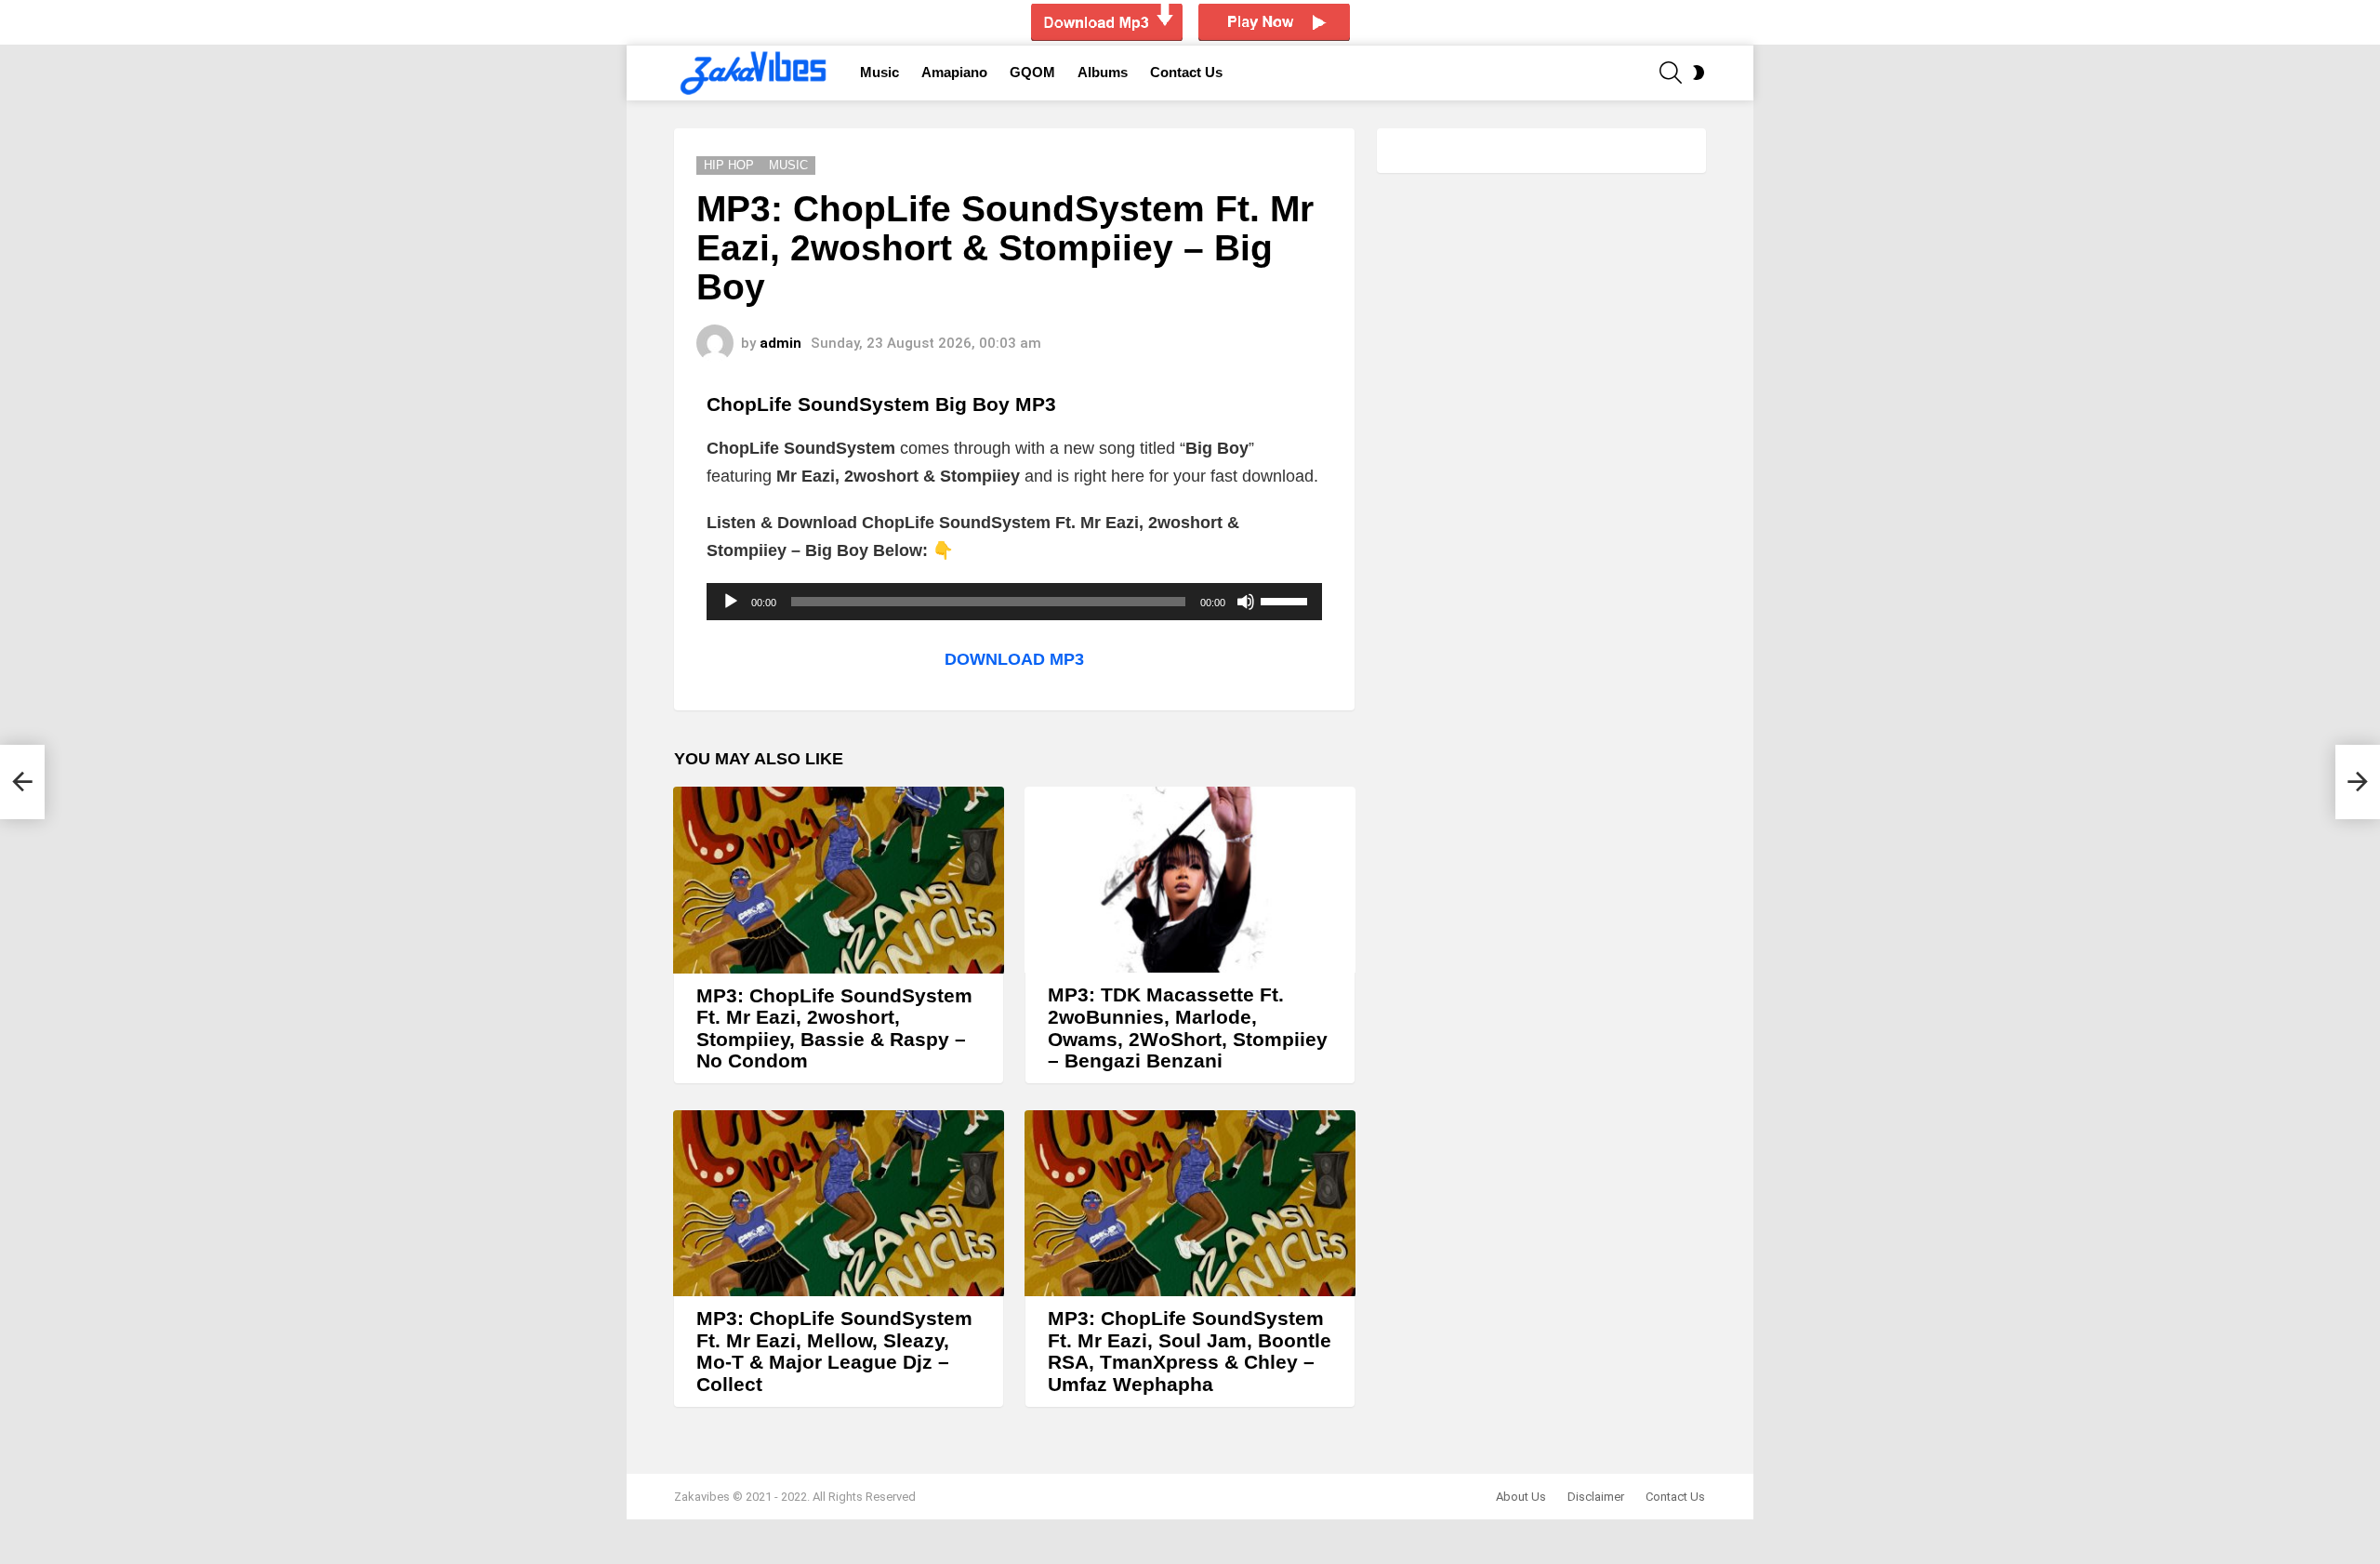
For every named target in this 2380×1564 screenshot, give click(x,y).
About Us (1521, 1497)
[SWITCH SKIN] (1699, 73)
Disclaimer (1596, 1497)
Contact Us (1186, 72)
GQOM (1032, 72)
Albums (1103, 72)
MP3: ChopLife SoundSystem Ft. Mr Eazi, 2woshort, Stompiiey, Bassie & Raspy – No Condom (834, 1028)
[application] (1014, 602)
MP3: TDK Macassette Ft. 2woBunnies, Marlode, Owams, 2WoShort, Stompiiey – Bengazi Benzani (1188, 1027)
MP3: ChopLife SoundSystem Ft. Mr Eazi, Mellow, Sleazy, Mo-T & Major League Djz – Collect (834, 1351)
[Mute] (1246, 602)
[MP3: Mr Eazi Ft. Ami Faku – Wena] (22, 782)
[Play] (731, 602)
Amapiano (954, 72)
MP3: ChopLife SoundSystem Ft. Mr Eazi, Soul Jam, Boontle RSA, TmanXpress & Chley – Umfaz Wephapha (1190, 1351)
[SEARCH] (1671, 73)
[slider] (1287, 600)
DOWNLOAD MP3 (1014, 659)
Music (879, 72)
